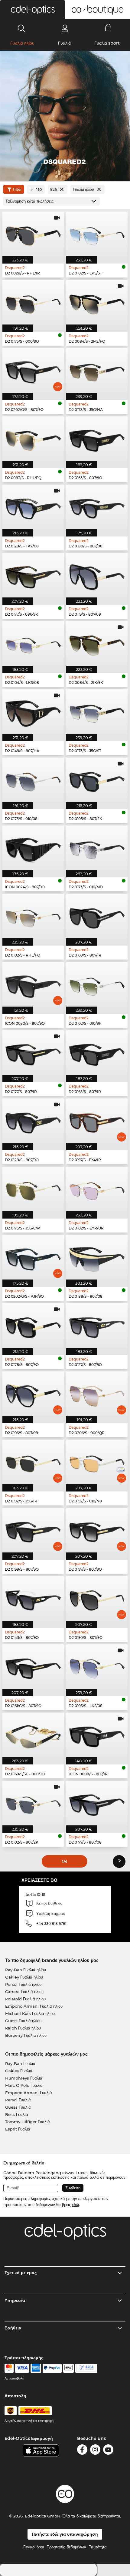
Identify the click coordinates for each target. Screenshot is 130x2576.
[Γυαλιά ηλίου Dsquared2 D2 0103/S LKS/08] (97, 1667)
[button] (32, 10)
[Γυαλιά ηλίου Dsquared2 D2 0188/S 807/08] (97, 1257)
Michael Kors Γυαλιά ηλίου (30, 2013)
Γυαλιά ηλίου (22, 43)
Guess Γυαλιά (18, 2107)
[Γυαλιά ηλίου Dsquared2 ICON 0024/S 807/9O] (33, 848)
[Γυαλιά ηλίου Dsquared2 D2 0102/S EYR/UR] (97, 1189)
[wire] (86, 2368)
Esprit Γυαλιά (18, 2129)
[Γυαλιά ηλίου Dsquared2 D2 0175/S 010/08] (33, 780)
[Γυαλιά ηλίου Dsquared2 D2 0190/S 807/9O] (97, 1598)
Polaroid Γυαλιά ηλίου (25, 1999)
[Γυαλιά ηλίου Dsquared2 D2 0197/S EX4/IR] (97, 1121)
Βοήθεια (13, 2328)
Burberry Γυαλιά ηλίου (26, 2035)
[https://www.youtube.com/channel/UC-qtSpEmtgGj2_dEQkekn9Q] (108, 2451)
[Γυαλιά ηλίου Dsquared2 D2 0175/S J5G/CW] (33, 1189)
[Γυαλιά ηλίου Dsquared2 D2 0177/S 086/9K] (33, 575)
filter (17, 189)
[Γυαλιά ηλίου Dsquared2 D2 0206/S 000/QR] (97, 1394)
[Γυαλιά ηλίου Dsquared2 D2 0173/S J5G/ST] (97, 712)
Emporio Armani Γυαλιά (29, 2093)
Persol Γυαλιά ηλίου (23, 1984)
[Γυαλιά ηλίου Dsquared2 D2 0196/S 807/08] (33, 1394)
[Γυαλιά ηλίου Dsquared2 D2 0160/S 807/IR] (97, 916)
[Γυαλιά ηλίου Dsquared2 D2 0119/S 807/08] (97, 575)
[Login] (65, 28)
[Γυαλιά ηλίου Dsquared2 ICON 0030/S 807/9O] (33, 984)
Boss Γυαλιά (17, 2114)
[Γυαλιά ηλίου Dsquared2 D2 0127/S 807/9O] (97, 1325)
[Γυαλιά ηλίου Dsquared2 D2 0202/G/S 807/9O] (33, 370)
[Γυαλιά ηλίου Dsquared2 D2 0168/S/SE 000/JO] (33, 1735)
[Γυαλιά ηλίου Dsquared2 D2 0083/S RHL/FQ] (33, 439)
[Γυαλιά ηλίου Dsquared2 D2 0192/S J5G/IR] (33, 1462)
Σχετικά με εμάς (21, 2273)
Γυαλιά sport (107, 43)
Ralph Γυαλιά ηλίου (23, 2028)
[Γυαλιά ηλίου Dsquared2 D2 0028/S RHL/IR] (33, 234)
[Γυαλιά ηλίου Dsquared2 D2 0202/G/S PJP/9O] (33, 1257)
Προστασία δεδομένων (66, 2547)
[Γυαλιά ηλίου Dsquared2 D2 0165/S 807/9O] (97, 439)
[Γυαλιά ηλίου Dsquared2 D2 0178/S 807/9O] (33, 1325)
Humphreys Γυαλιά (24, 2078)
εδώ (75, 2204)
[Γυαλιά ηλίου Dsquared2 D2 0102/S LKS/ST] (97, 234)
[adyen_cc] (9, 2368)
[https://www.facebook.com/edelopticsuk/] (82, 2451)
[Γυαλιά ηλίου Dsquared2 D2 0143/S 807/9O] (33, 1598)
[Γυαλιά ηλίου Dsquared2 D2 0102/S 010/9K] (97, 984)
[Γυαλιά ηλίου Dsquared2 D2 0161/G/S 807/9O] (33, 1667)
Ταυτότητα (98, 2547)
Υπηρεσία (15, 2300)
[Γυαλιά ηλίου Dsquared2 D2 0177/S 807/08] (97, 1803)
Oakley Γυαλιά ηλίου (24, 1977)
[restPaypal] (52, 2368)
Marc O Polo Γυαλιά (24, 2085)
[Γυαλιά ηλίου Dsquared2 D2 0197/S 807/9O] (97, 1530)
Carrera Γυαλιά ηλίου (24, 1992)
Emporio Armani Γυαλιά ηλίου (34, 2006)
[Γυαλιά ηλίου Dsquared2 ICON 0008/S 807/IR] (97, 1735)
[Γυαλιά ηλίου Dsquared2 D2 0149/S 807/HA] (33, 712)
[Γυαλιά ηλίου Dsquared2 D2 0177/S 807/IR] (33, 1053)
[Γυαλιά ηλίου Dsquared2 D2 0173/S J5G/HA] (97, 370)
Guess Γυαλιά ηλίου (23, 2021)
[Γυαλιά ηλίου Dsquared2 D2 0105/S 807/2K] (97, 780)
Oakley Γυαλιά (19, 2071)
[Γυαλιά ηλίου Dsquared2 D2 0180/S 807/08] (97, 507)
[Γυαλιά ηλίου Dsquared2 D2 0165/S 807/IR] (97, 1053)
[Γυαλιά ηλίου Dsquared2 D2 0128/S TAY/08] (33, 507)
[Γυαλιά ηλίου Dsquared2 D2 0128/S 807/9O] (33, 1121)
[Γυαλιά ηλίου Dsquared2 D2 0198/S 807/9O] (33, 1530)
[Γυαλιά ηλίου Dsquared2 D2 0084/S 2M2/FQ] (97, 302)
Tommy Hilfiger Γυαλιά (28, 2122)
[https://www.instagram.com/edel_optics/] (95, 2451)
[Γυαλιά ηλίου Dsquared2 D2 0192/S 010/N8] (97, 1462)
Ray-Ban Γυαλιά (20, 2063)
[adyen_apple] (69, 2368)
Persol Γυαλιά (18, 2100)
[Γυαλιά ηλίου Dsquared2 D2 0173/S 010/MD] (97, 848)
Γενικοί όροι (34, 2547)
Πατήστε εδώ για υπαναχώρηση (65, 2534)
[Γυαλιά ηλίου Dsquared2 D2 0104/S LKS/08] (33, 643)
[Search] (22, 28)
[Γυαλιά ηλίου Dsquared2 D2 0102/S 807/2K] (33, 1803)
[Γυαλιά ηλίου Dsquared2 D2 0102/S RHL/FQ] (33, 916)
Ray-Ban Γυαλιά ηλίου (26, 1970)
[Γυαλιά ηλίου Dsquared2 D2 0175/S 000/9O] (33, 302)
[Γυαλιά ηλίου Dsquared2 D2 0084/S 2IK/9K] (97, 643)
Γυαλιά (64, 43)
